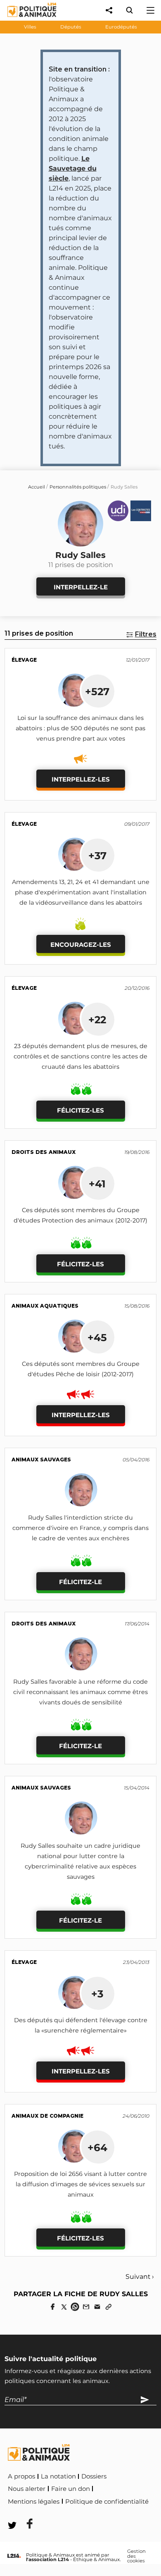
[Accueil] (25, 19)
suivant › (140, 2277)
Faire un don (71, 2489)
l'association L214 (47, 2559)
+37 (97, 855)
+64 (97, 2147)
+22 (97, 1020)
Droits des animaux (44, 1152)
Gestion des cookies (136, 2556)
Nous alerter (27, 2489)
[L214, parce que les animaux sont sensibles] (14, 2556)
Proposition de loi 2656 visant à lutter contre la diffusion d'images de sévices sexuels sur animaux (80, 2184)
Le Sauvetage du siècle (73, 168)
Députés (71, 27)
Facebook (24, 2513)
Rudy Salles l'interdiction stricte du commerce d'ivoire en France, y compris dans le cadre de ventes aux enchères (80, 1528)
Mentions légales (34, 2502)
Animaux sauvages (41, 1460)
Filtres (146, 634)
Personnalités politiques (78, 487)
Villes (30, 27)
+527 (97, 691)
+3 (97, 1994)
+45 (97, 1337)
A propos (21, 2476)
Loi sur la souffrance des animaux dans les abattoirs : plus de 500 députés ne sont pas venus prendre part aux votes (80, 728)
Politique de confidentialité (107, 2502)
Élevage (24, 660)
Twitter (62, 2513)
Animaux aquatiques (45, 1306)
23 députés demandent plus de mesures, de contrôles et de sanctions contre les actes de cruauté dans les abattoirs (80, 1056)
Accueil (37, 487)
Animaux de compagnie (47, 2116)
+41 (97, 1184)
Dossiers (94, 2476)
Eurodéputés (121, 27)
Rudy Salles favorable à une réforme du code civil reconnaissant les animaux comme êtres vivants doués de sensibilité (80, 1692)
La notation (58, 2476)
